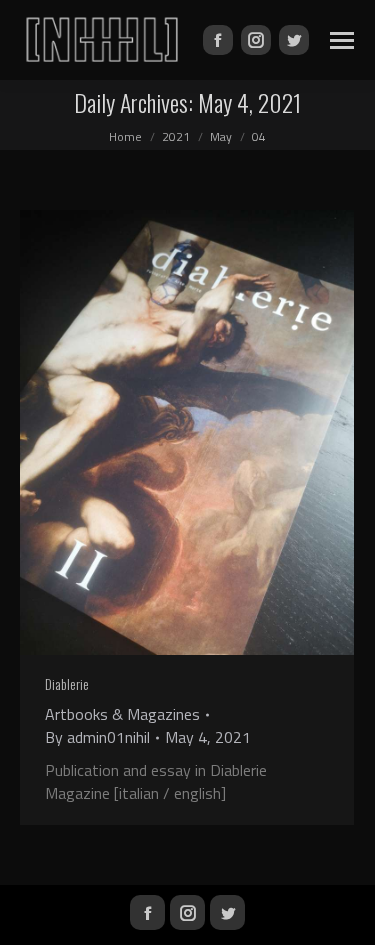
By (97, 737)
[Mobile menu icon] (342, 40)
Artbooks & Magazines (122, 714)
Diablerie (67, 683)
